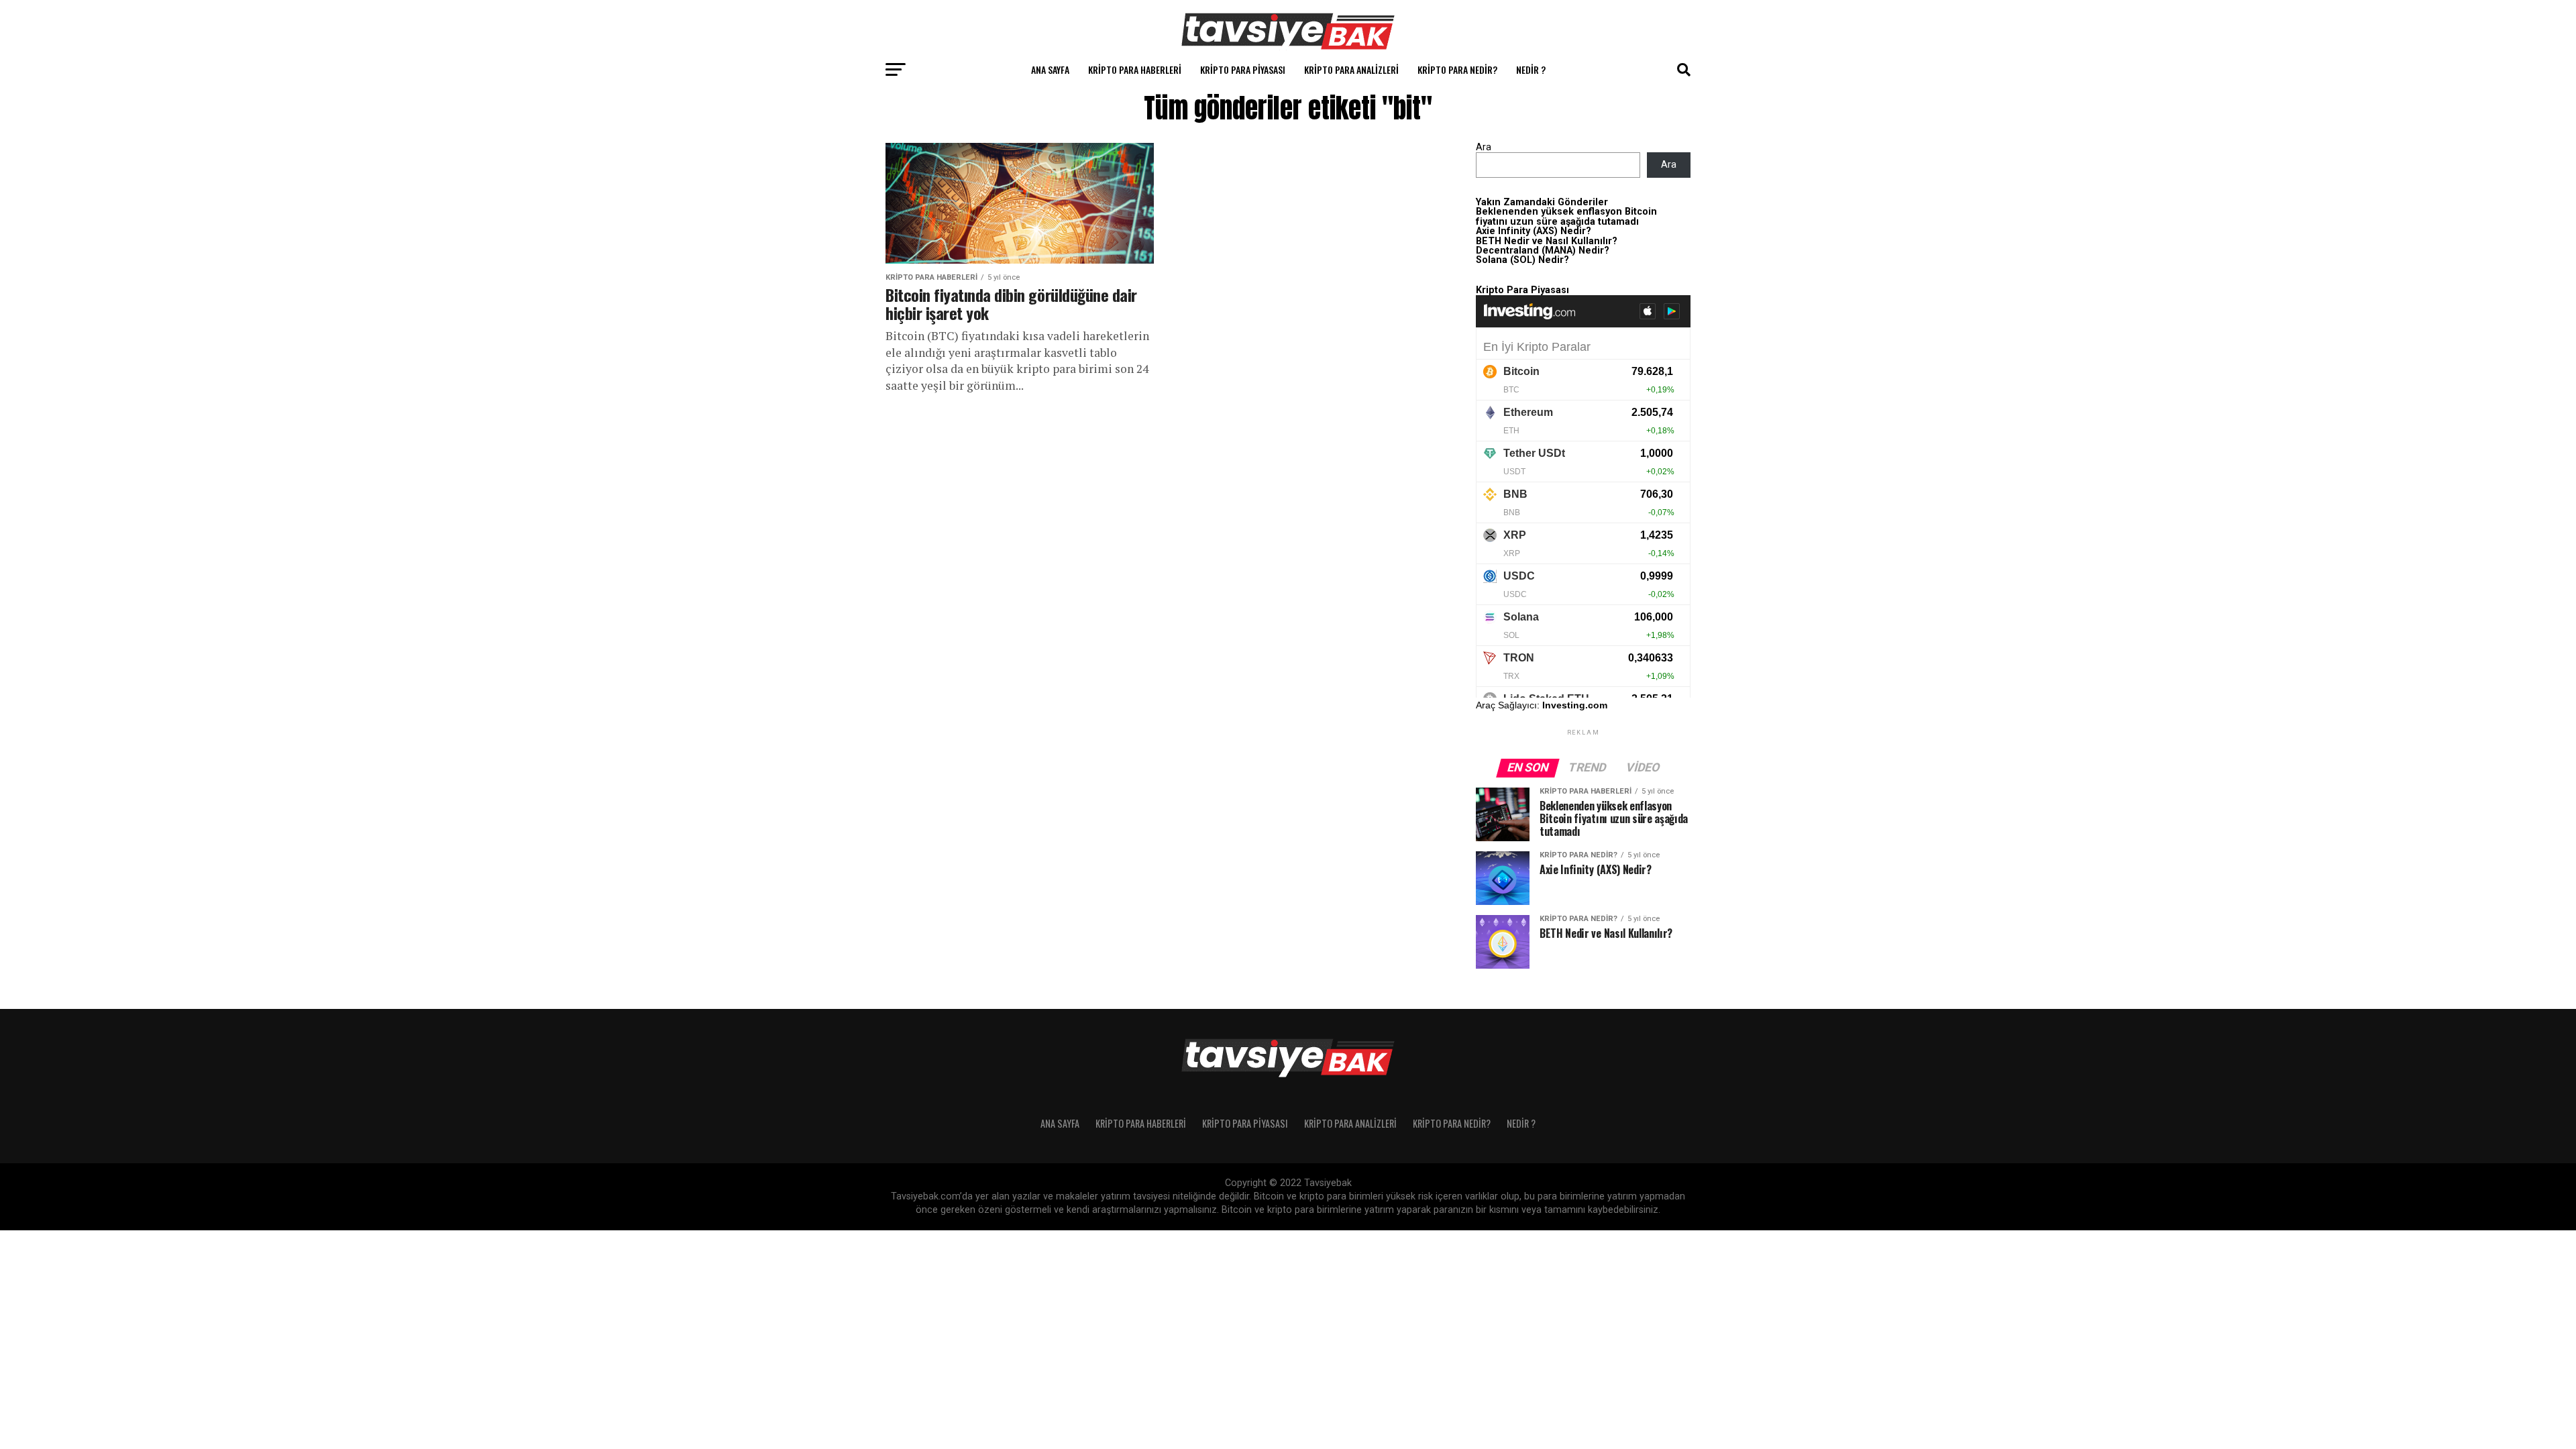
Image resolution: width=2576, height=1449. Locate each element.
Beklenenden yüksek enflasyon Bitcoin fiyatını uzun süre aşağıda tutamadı (1566, 216)
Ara (1484, 147)
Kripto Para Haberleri (1135, 69)
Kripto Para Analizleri (1351, 69)
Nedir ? (1531, 69)
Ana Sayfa (1050, 69)
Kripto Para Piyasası (1243, 69)
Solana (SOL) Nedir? (1522, 260)
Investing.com (1575, 705)
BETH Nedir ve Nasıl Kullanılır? (1547, 241)
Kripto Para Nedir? (1457, 69)
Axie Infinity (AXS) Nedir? (1534, 231)
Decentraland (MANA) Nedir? (1543, 251)
